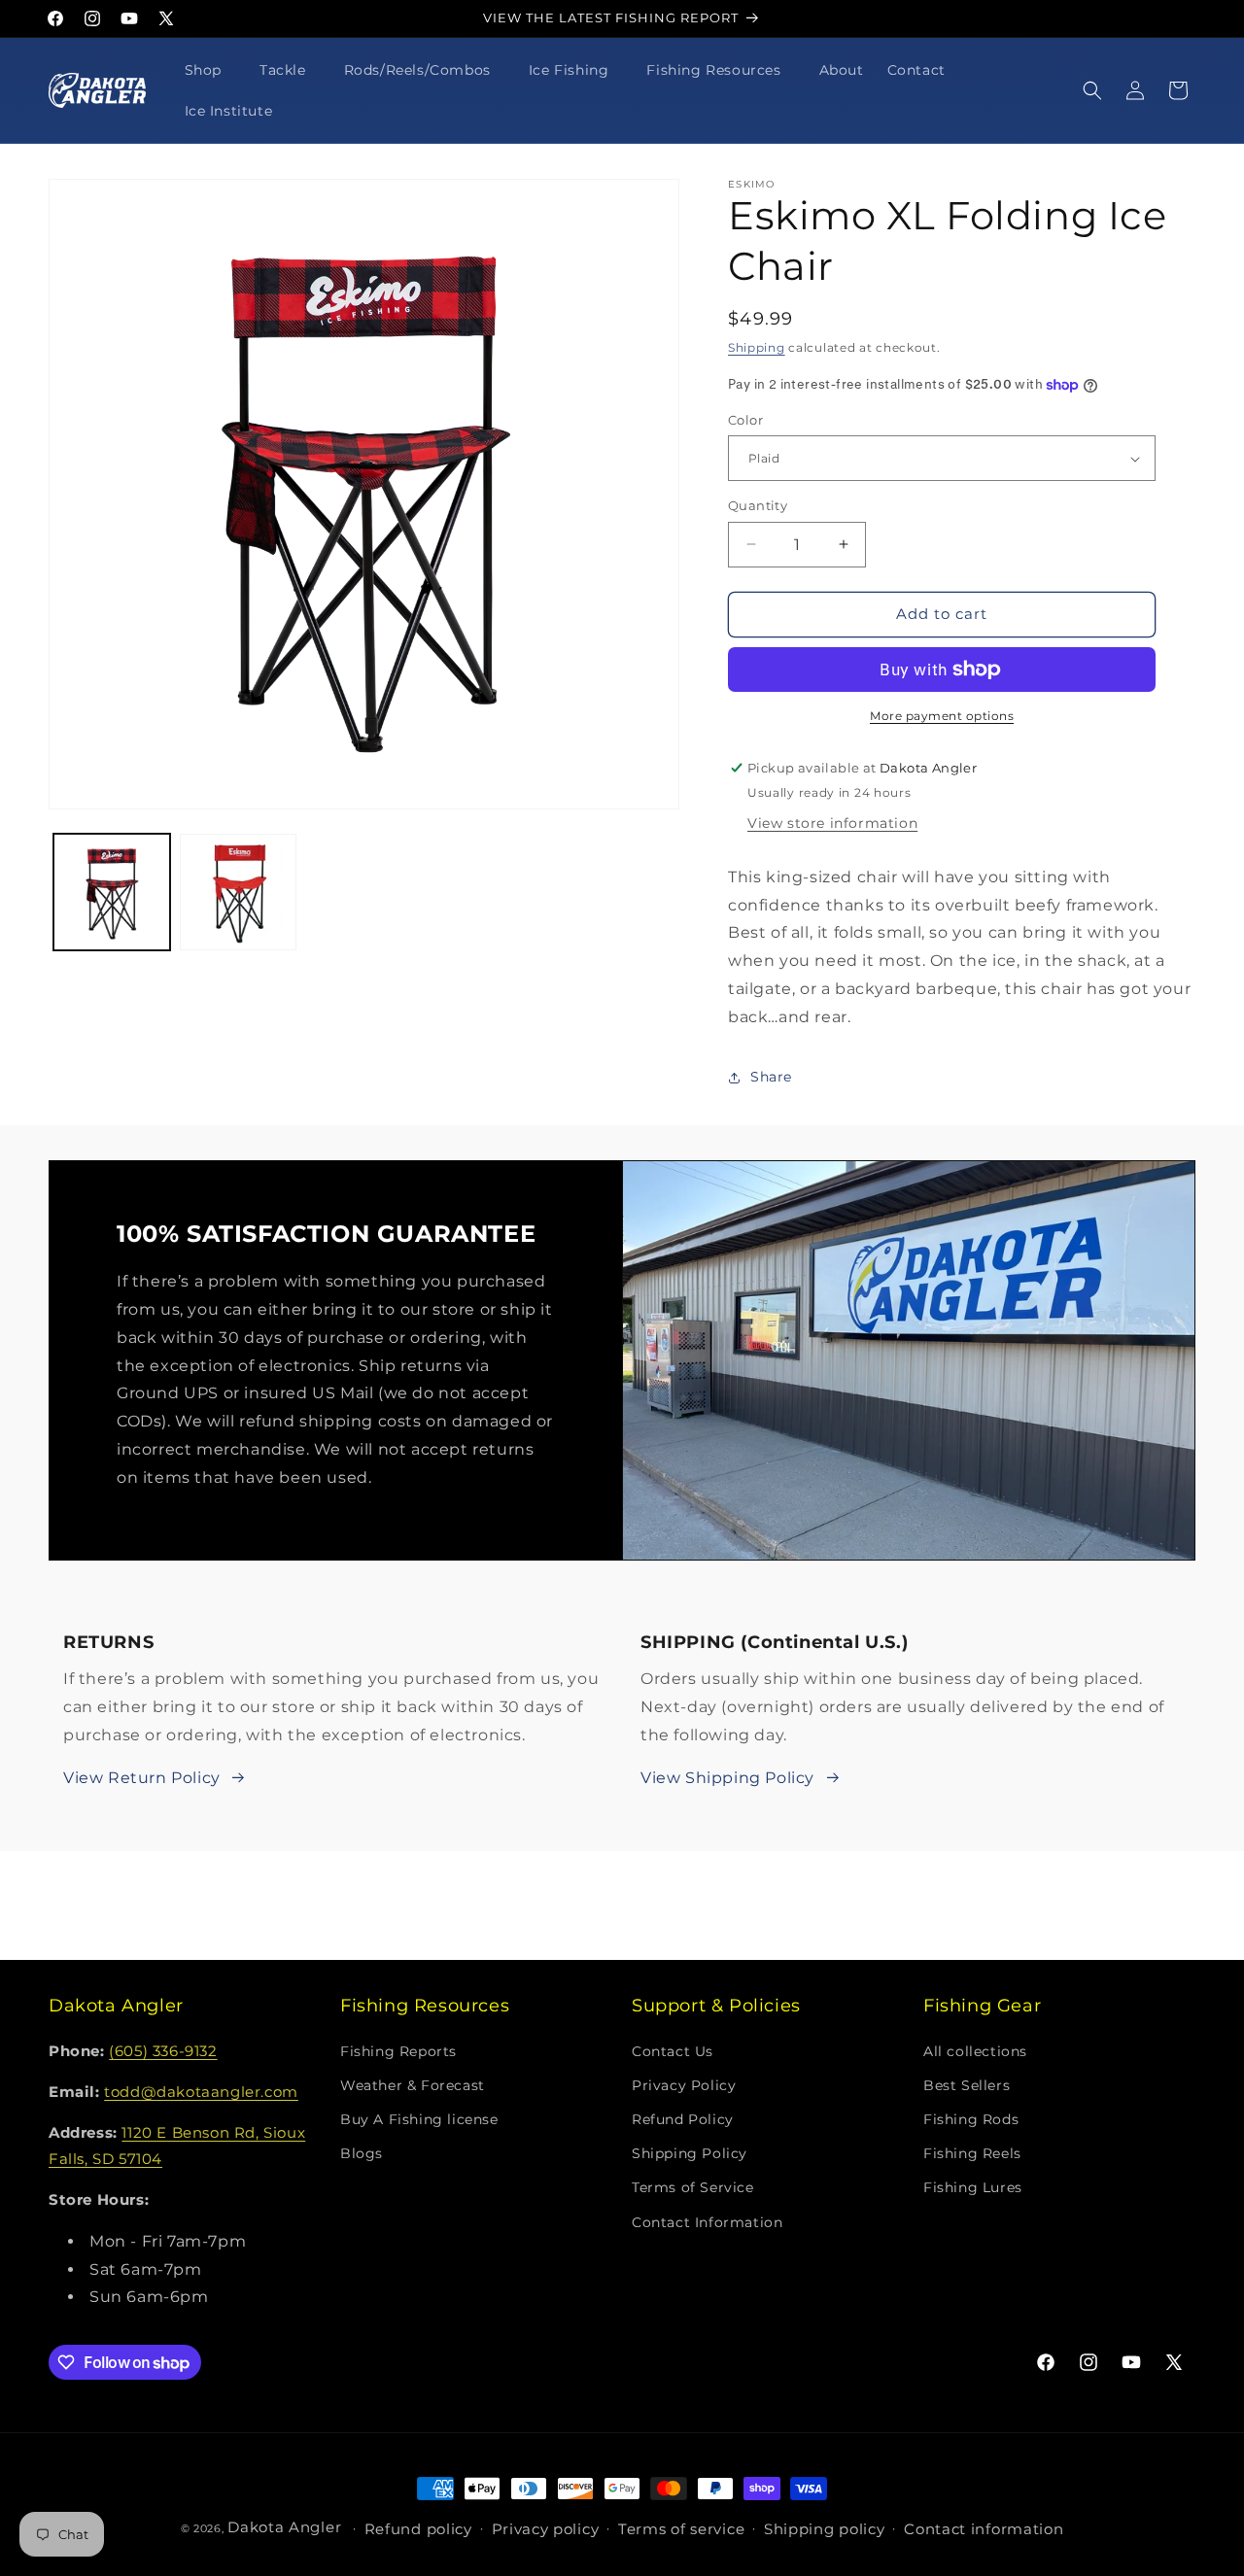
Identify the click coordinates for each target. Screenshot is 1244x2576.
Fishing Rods (971, 2119)
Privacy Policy (684, 2085)
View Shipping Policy (727, 1778)
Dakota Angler (284, 2527)
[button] (210, 70)
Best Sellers (967, 2085)
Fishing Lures (973, 2187)
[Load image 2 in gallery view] (238, 892)
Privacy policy (546, 2529)
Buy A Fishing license (419, 2119)
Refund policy (418, 2529)
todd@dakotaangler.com (201, 2092)
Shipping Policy (690, 2153)
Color (745, 420)
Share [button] (771, 1077)
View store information (832, 823)
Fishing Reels (972, 2153)
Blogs (362, 2153)
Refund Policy (683, 2119)
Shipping (757, 347)
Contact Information (707, 2222)
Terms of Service (693, 2187)
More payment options (942, 716)
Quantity (758, 505)
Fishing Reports (398, 2051)
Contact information (984, 2529)
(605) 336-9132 (163, 2051)
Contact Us (673, 2051)
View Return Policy (142, 1778)
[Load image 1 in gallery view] (112, 892)
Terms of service (681, 2529)
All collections (975, 2051)
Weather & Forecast (413, 2085)
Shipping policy (825, 2529)
